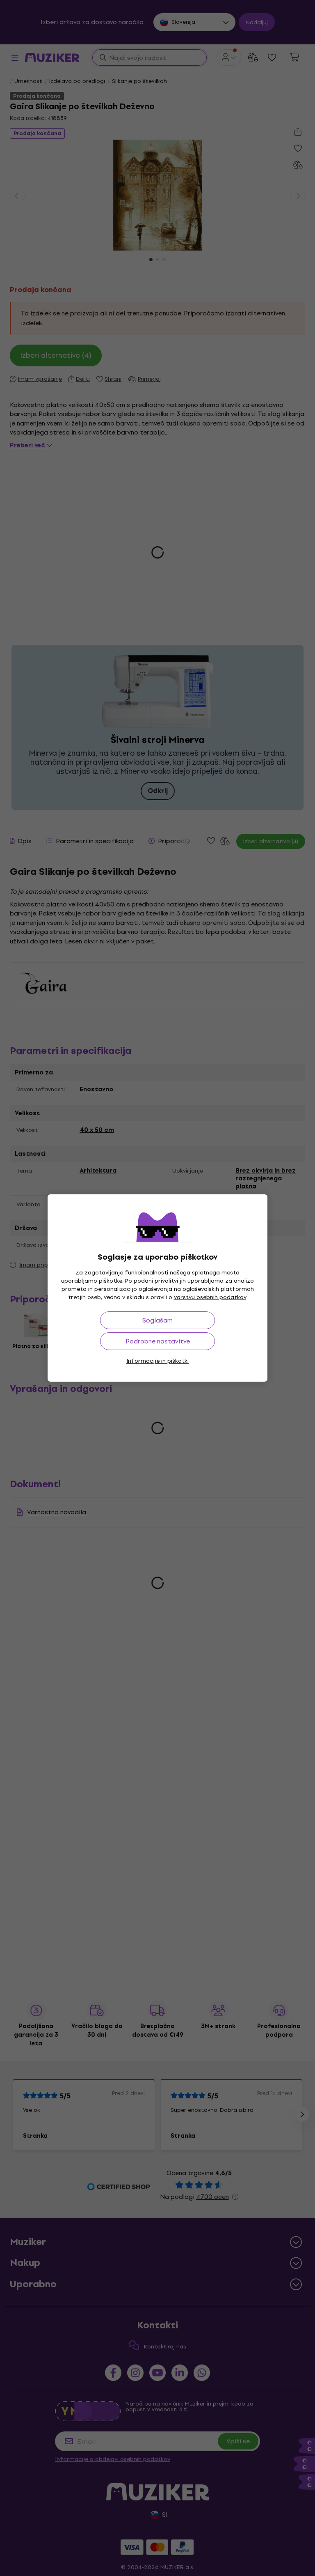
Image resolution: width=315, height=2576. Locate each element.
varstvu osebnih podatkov (210, 1297)
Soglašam (157, 1320)
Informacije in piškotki (157, 1361)
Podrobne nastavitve (158, 1341)
